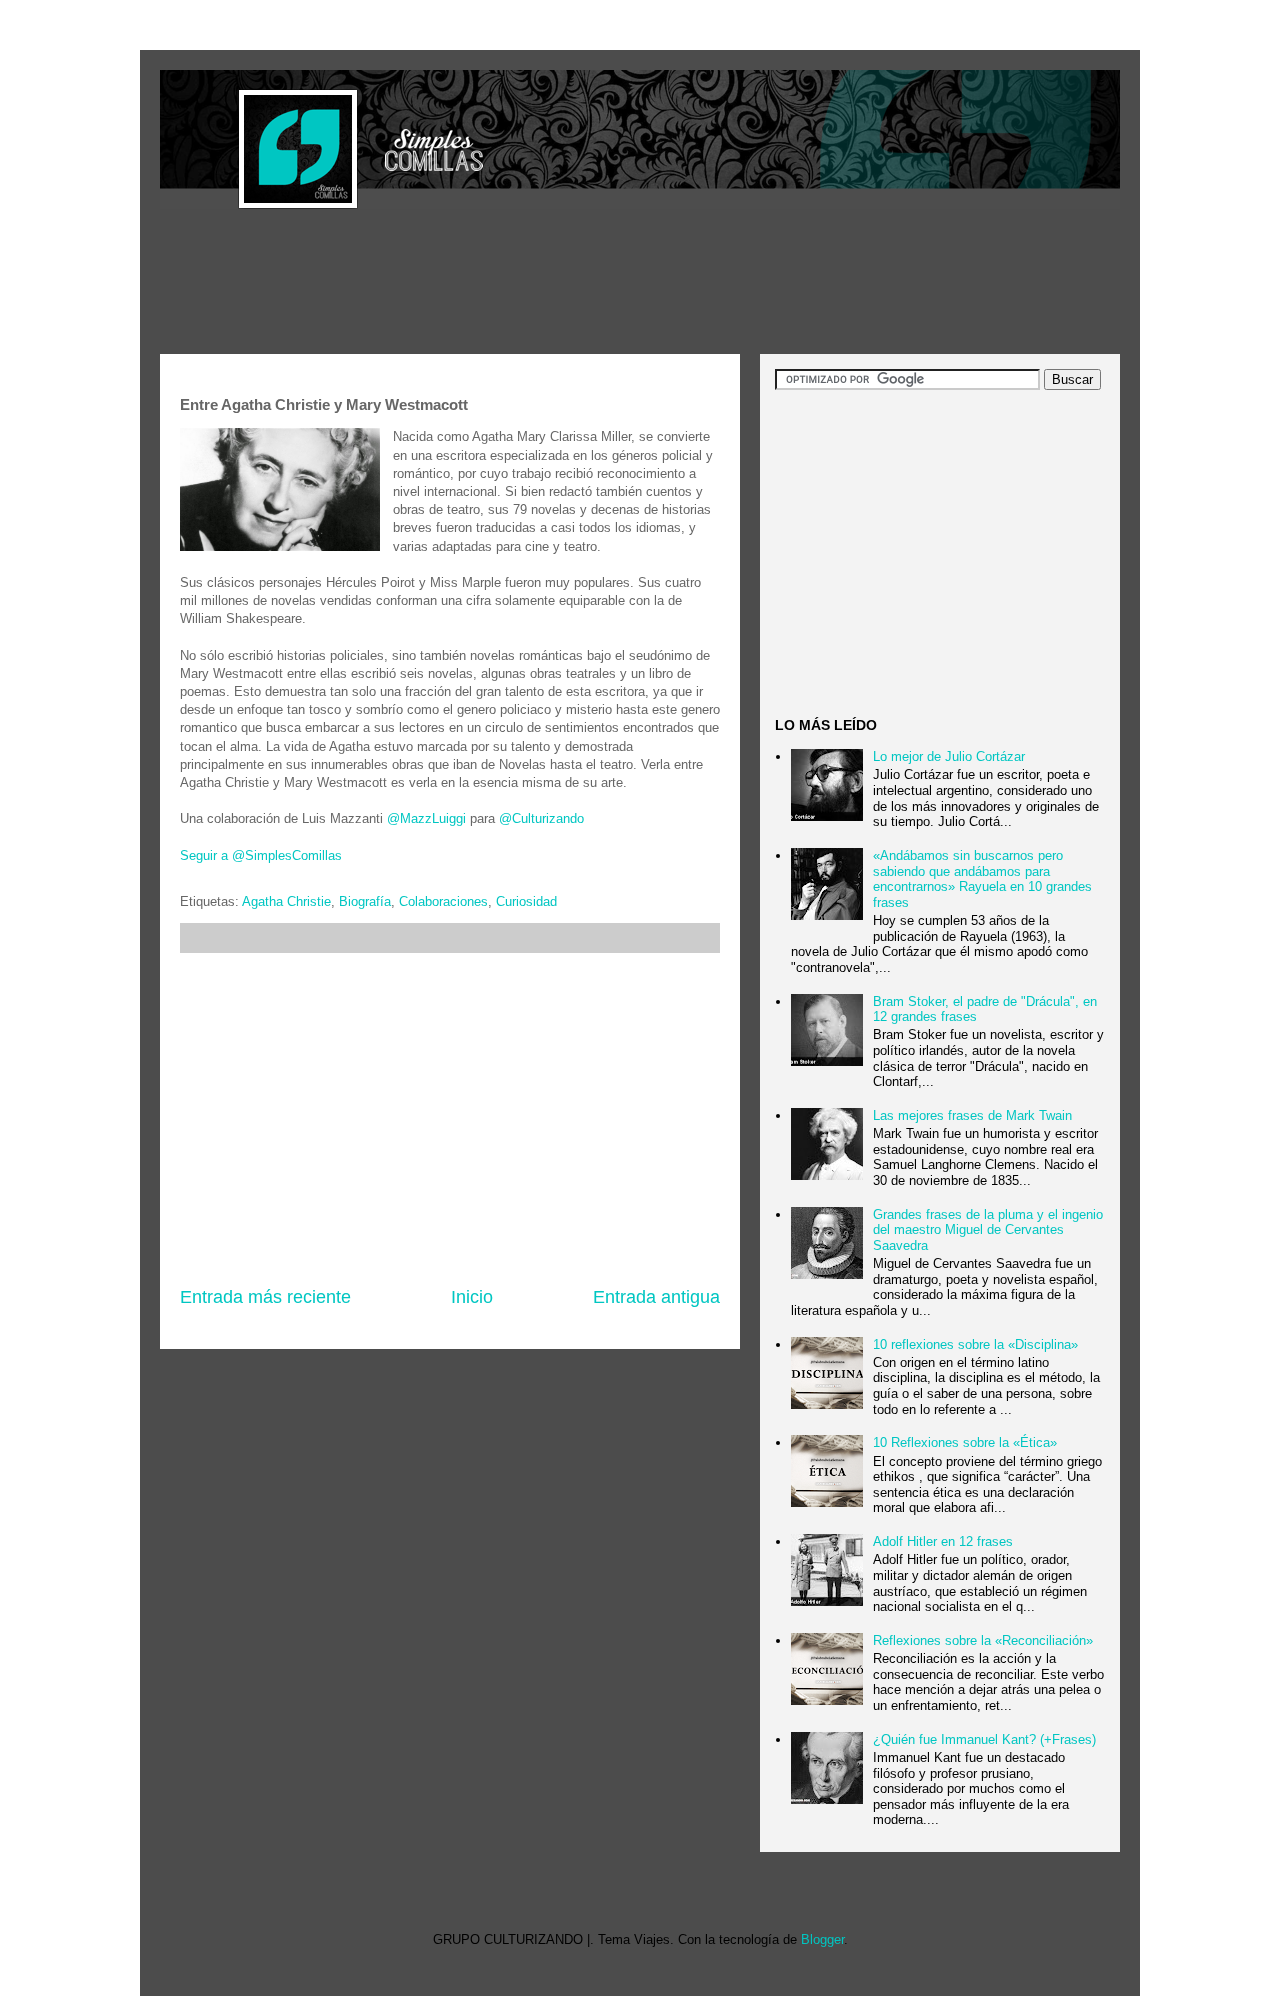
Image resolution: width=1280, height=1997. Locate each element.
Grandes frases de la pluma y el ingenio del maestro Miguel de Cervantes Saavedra (988, 1230)
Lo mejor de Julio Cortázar (949, 756)
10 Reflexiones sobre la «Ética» (965, 1442)
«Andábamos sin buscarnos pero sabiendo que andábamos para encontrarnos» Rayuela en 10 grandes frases (982, 879)
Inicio (472, 1297)
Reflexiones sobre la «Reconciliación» (983, 1640)
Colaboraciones (443, 901)
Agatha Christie (286, 901)
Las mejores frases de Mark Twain (972, 1115)
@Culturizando (541, 818)
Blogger (822, 1939)
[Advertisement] (524, 284)
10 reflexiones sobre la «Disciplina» (975, 1344)
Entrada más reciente (265, 1297)
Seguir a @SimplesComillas (261, 855)
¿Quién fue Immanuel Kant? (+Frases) (984, 1739)
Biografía (365, 901)
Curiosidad (526, 901)
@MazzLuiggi (426, 818)
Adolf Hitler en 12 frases (943, 1541)
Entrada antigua (656, 1297)
